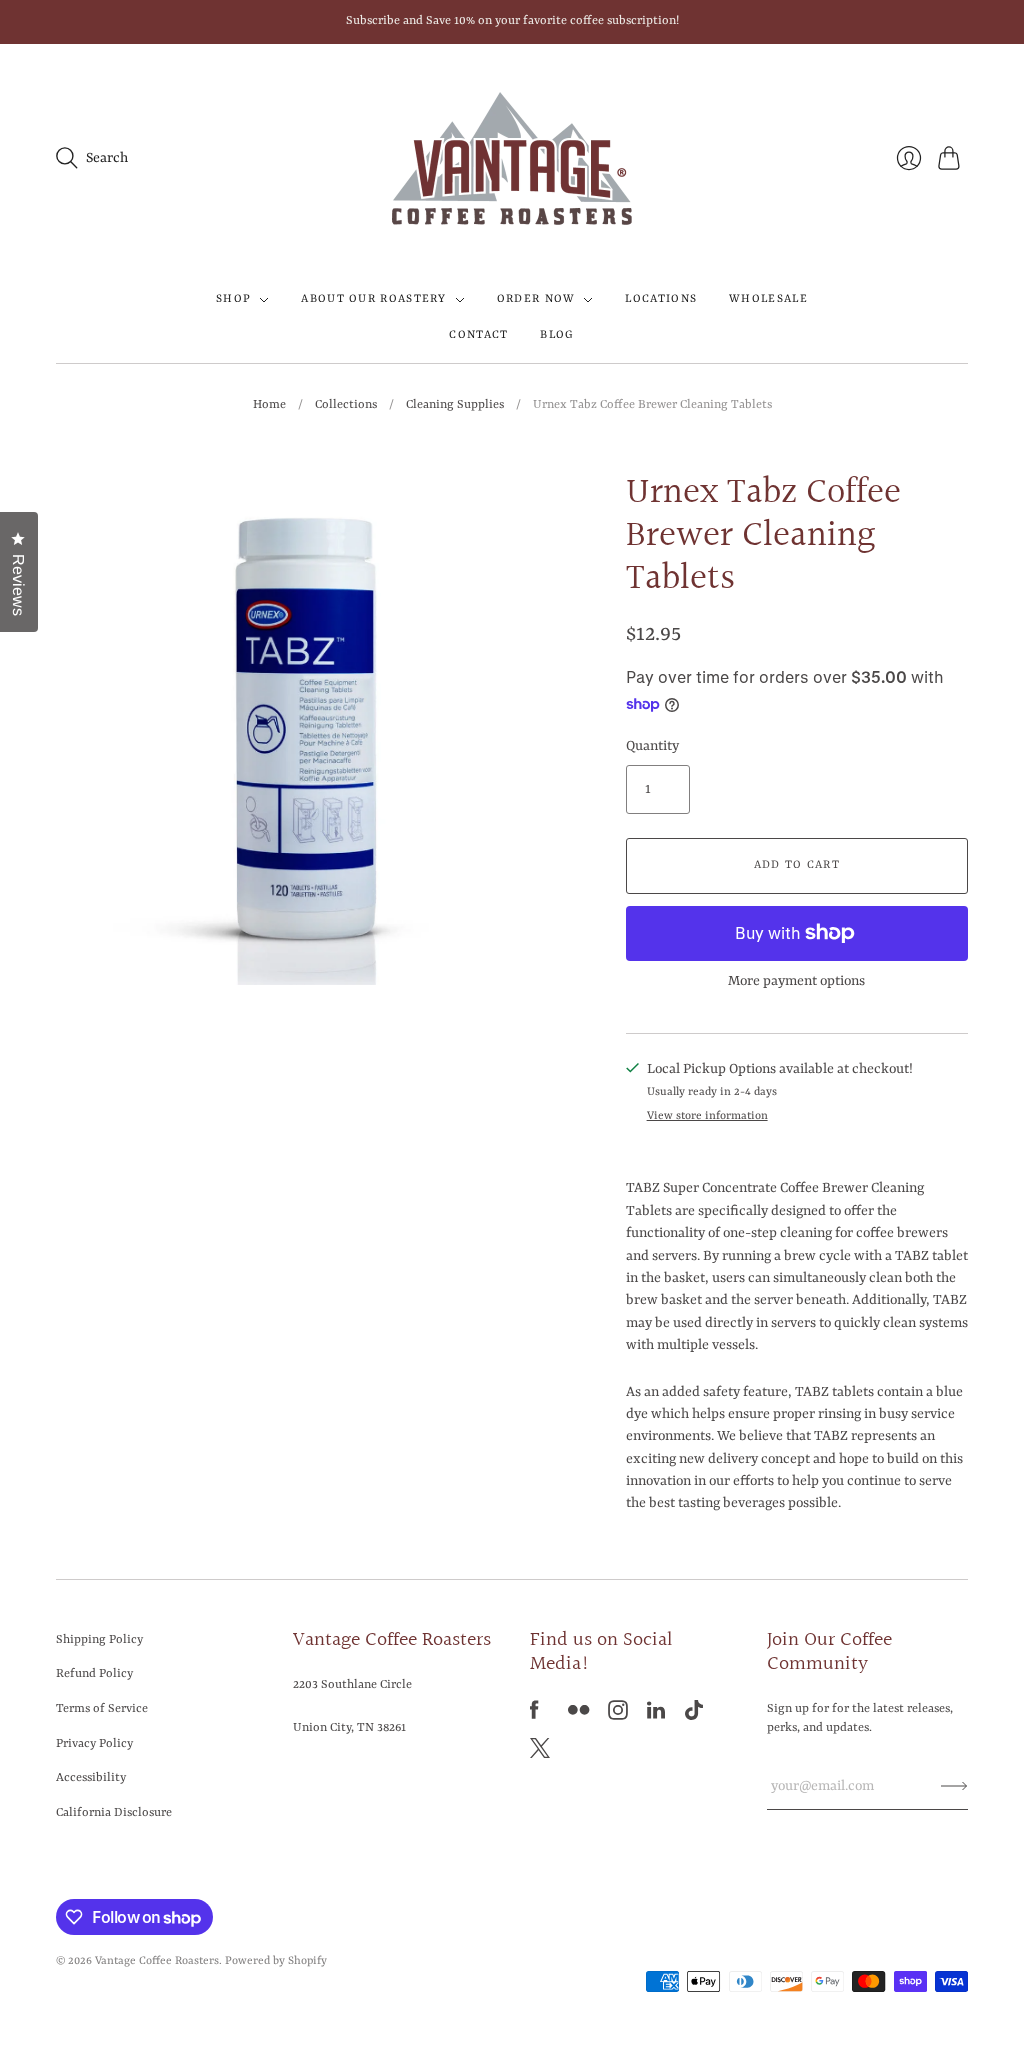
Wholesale (768, 299)
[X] (540, 1754)
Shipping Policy (99, 1640)
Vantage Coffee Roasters (157, 1961)
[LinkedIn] (656, 1716)
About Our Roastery (373, 299)
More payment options (796, 981)
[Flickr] (579, 1716)
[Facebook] (534, 1716)
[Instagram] (618, 1716)
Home (269, 405)
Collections (346, 405)
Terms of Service (102, 1709)
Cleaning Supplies (455, 405)
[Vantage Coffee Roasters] (512, 158)
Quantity (652, 746)
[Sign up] (954, 1786)
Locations (661, 299)
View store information (707, 1116)
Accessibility (91, 1778)
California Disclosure (114, 1813)
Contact (478, 335)
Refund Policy (94, 1674)
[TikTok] (694, 1716)
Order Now (536, 299)
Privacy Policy (94, 1744)
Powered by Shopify (276, 1961)
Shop (233, 299)
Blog (557, 335)
